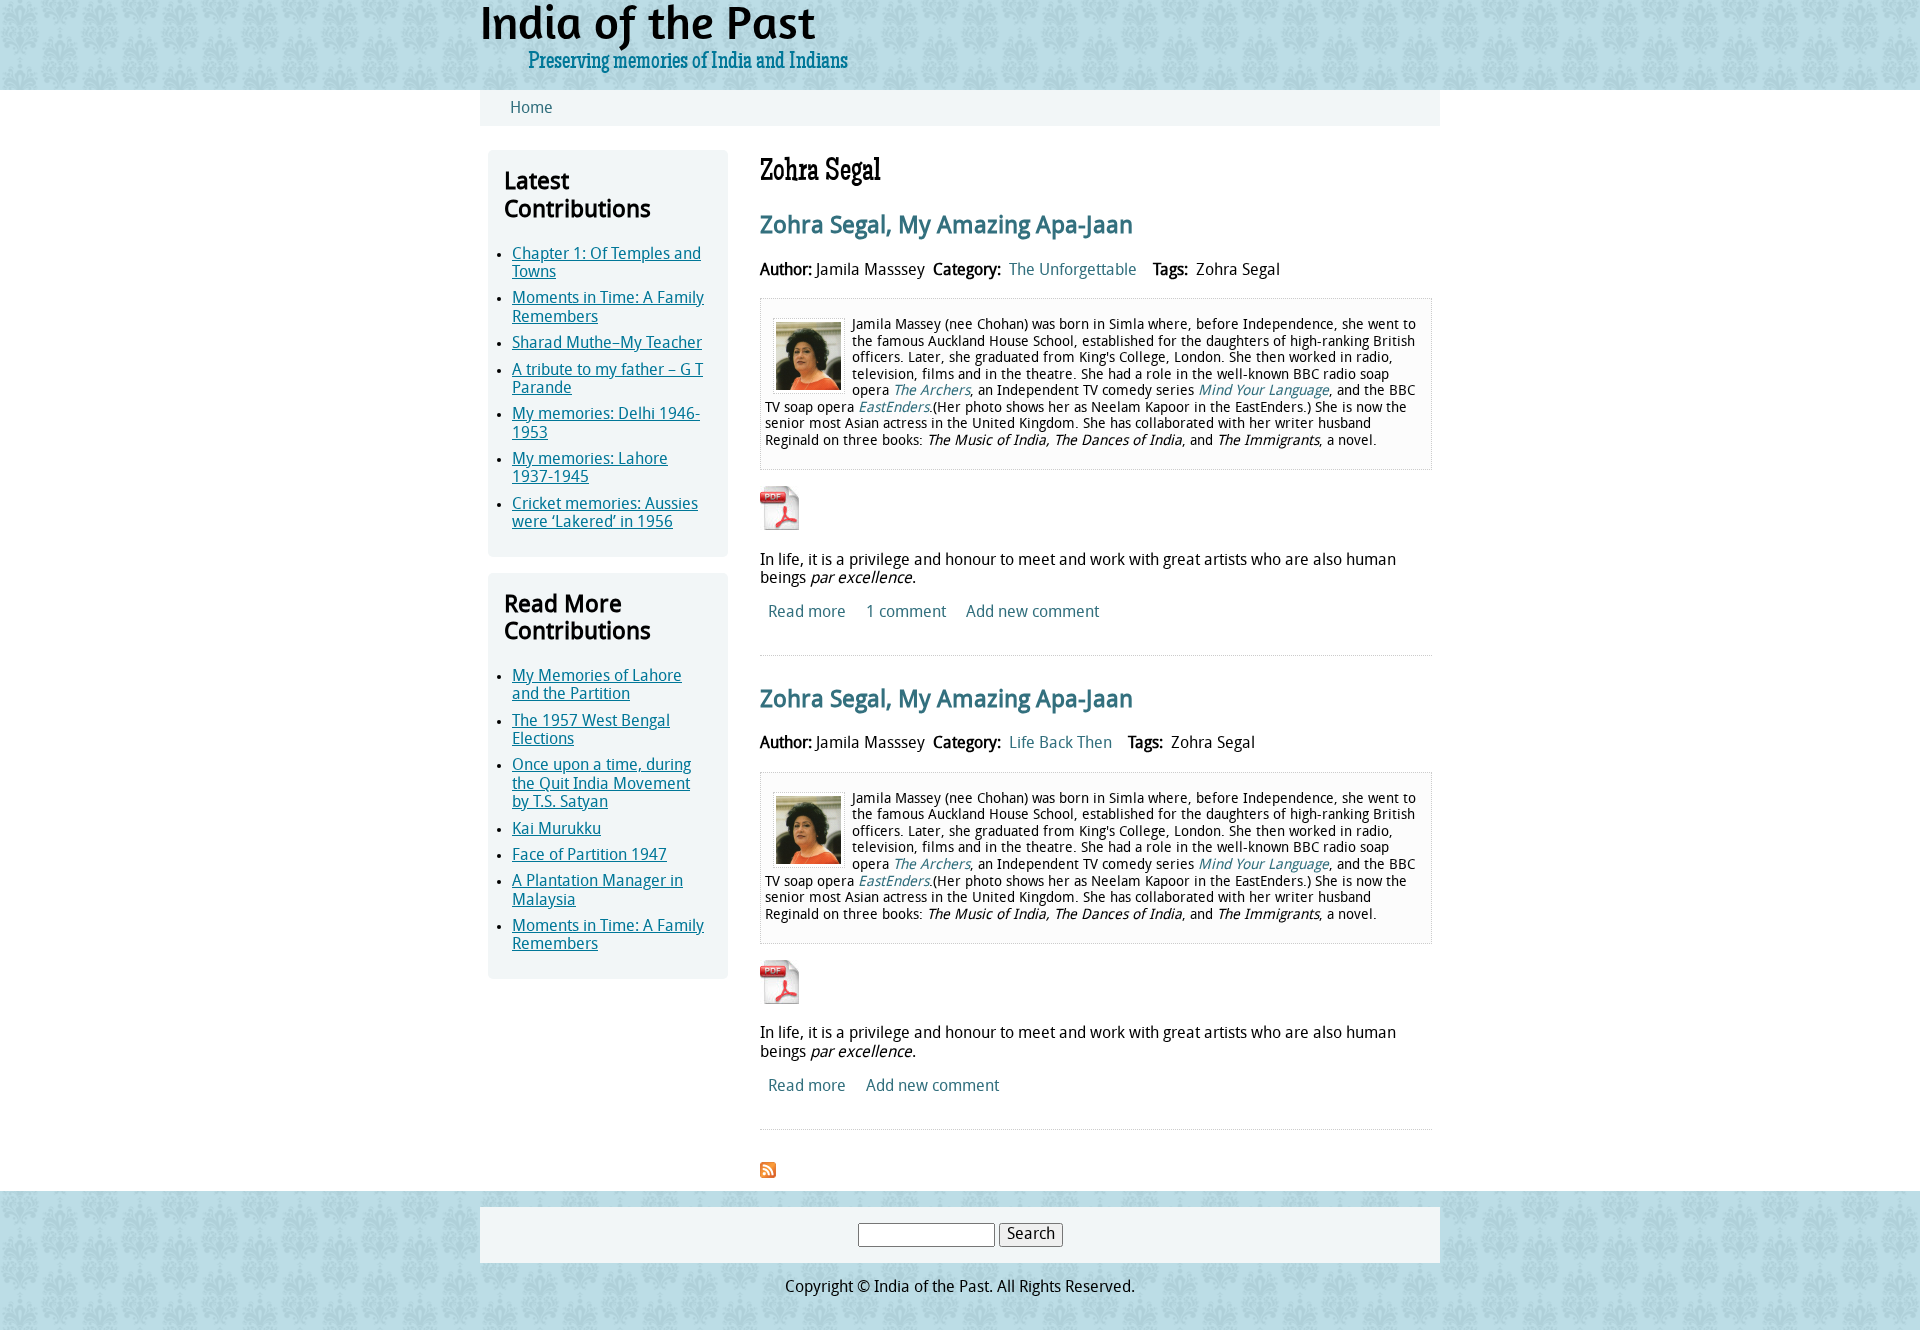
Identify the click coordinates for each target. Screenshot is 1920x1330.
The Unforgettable (1073, 271)
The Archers (931, 391)
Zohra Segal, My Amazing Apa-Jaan (946, 227)
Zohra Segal (1238, 271)
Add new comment (1032, 613)
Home (531, 109)
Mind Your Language (1263, 391)
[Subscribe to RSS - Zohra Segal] (768, 1174)
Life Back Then (1060, 744)
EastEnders (893, 408)
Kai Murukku (556, 830)
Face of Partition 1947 (589, 856)
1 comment (906, 613)
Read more (807, 613)
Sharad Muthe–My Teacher (607, 344)
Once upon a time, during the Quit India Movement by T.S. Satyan (601, 784)
